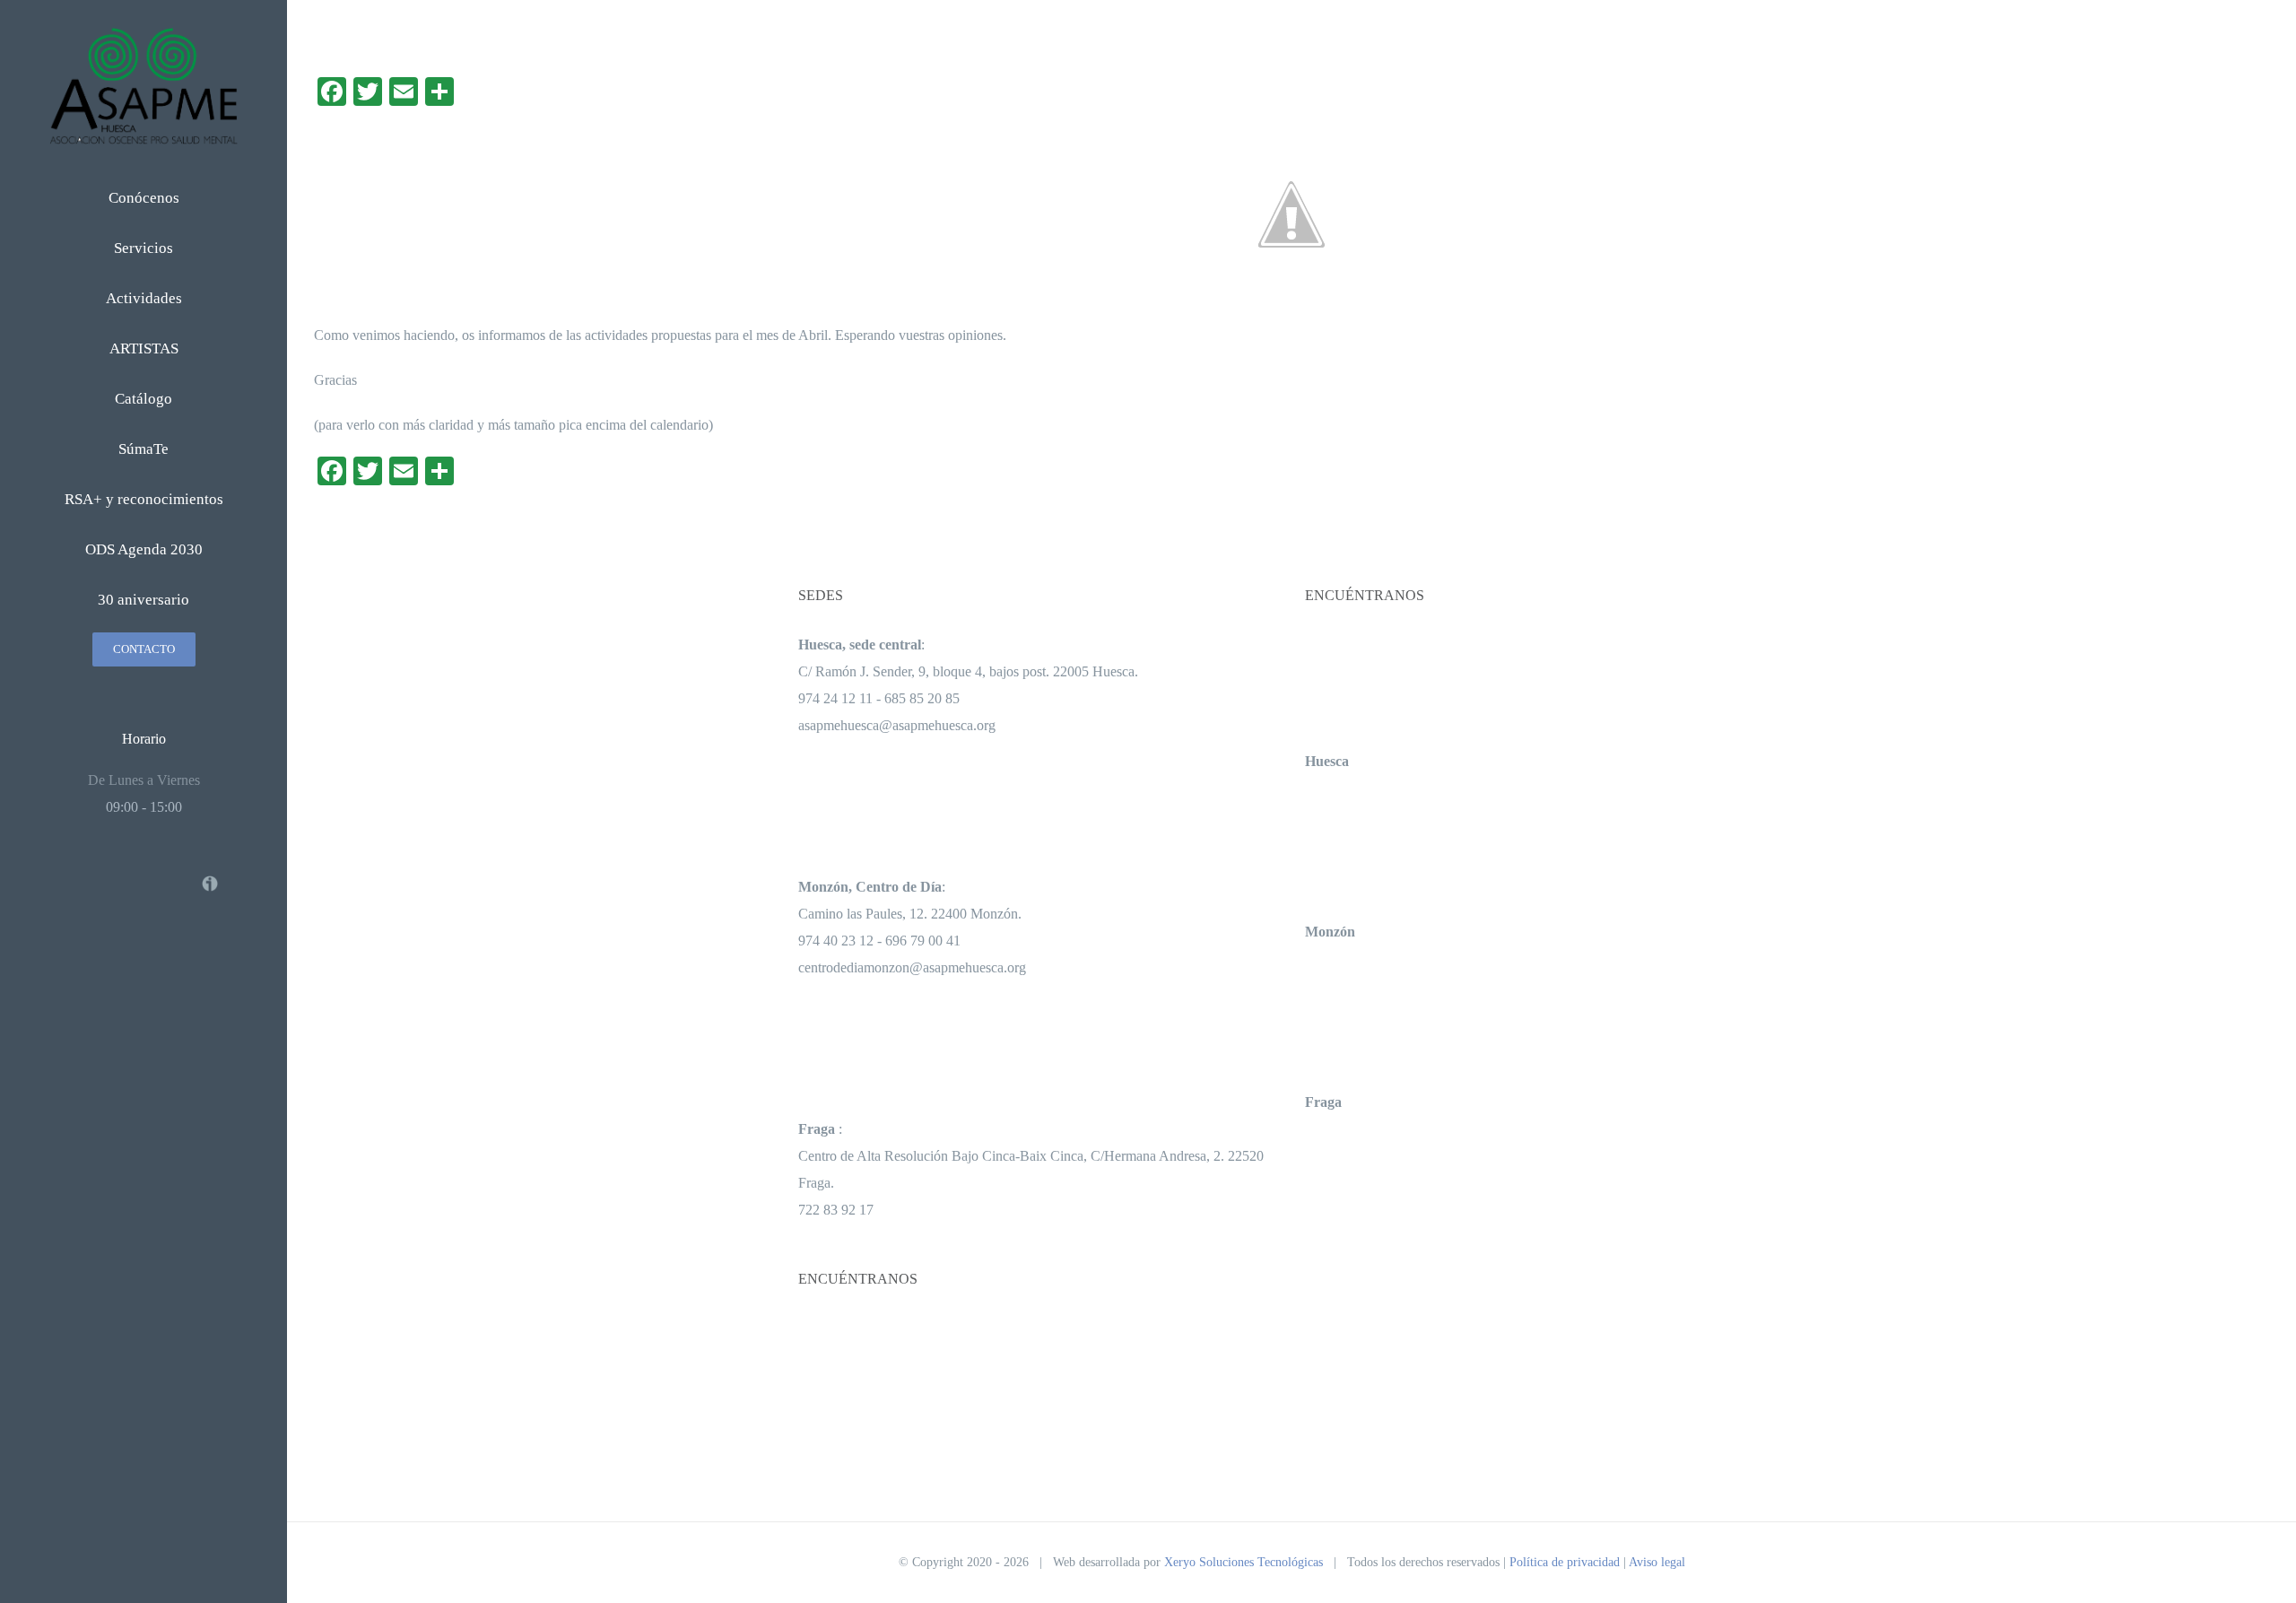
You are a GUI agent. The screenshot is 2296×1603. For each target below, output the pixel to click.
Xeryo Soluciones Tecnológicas (1244, 1562)
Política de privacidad (1565, 1562)
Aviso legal (1657, 1562)
